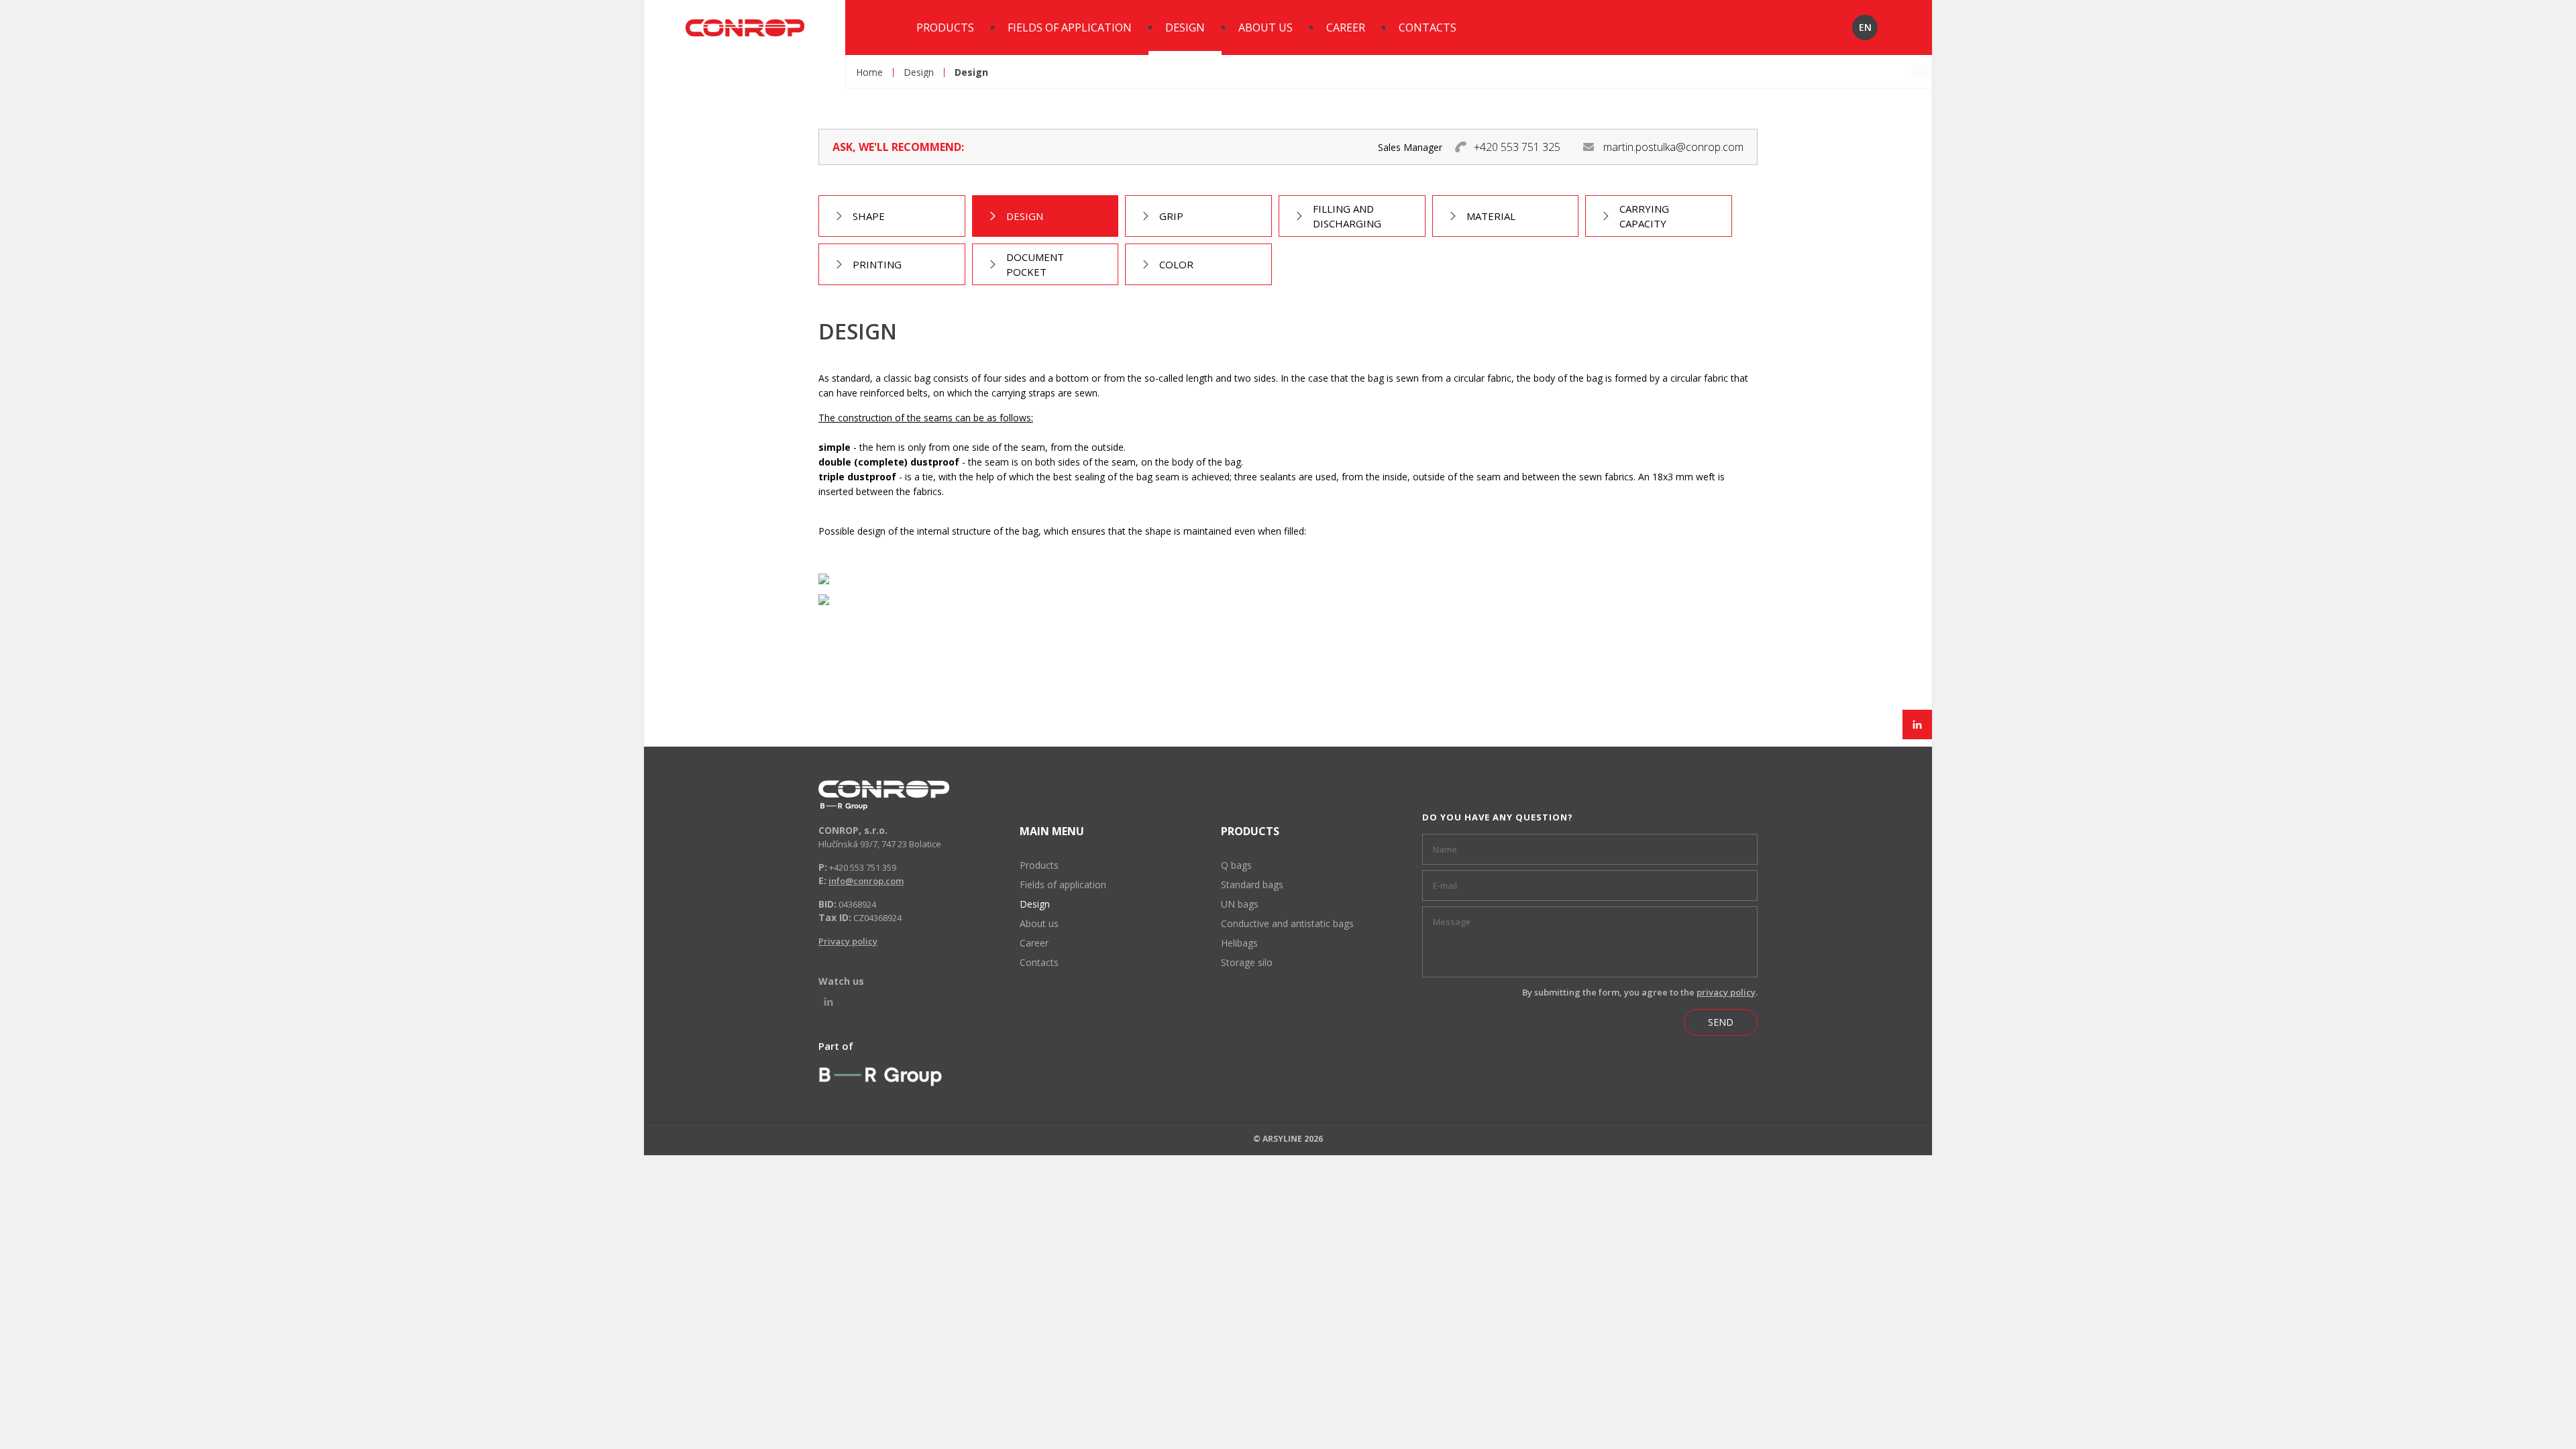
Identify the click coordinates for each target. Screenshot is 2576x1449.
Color (1176, 264)
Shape (869, 216)
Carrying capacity (1644, 216)
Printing (877, 264)
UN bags (1240, 904)
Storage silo (1247, 962)
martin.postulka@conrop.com (1673, 147)
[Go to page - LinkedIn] (1917, 724)
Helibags (1239, 943)
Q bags (1236, 865)
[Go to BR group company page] (880, 1076)
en (1865, 27)
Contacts (1428, 28)
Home (869, 72)
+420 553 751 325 (1517, 147)
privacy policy (1726, 992)
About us (1266, 28)
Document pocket (1035, 264)
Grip (1171, 216)
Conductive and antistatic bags (1287, 923)
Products (945, 28)
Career (1346, 28)
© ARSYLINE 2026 (1288, 1139)
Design (1185, 28)
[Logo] (884, 795)
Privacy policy (848, 941)
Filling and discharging (1347, 216)
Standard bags (1252, 884)
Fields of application (1070, 28)
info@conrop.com (866, 881)
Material (1491, 216)
